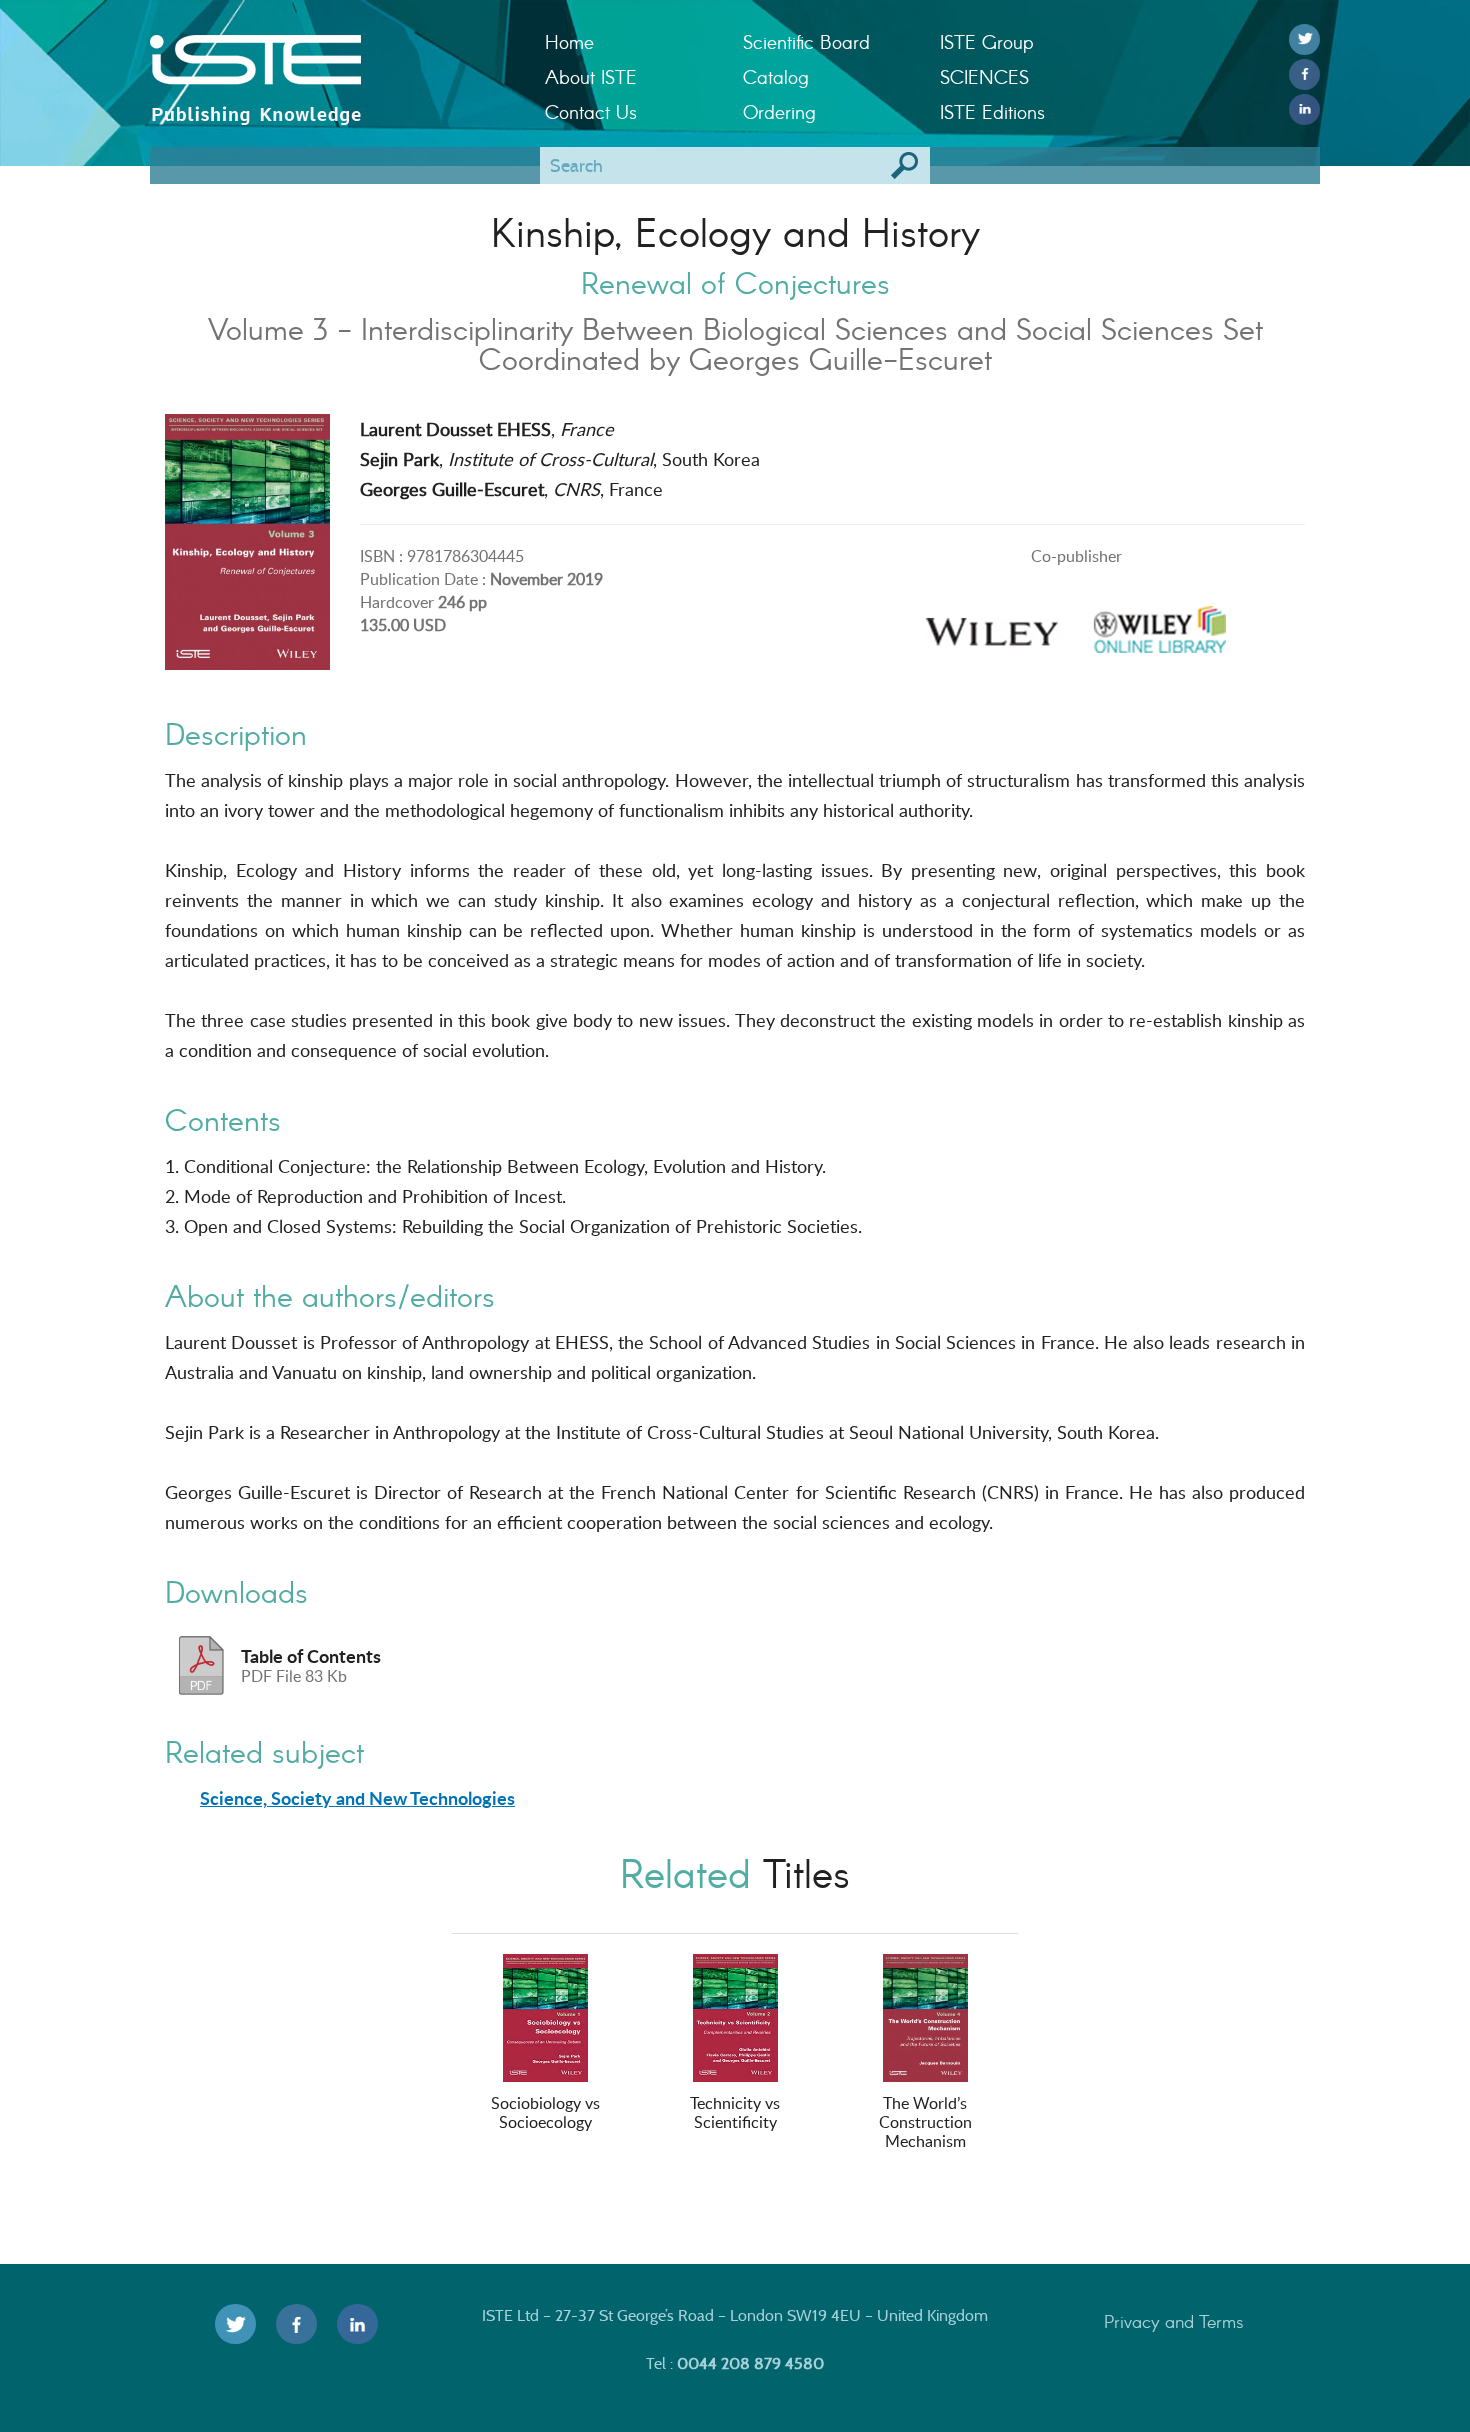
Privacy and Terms (1174, 2321)
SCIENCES (984, 76)
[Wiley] (992, 623)
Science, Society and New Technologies (357, 1798)
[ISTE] (332, 61)
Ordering (779, 111)
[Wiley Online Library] (1160, 623)
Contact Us (591, 111)
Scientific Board (806, 41)
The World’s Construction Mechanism (925, 2122)
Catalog (776, 76)
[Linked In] (1304, 109)
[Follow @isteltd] (1304, 39)
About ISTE (591, 76)
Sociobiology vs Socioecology (545, 2112)
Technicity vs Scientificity (735, 2112)
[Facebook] (1304, 74)
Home (569, 41)
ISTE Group (986, 41)
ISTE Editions (992, 111)
